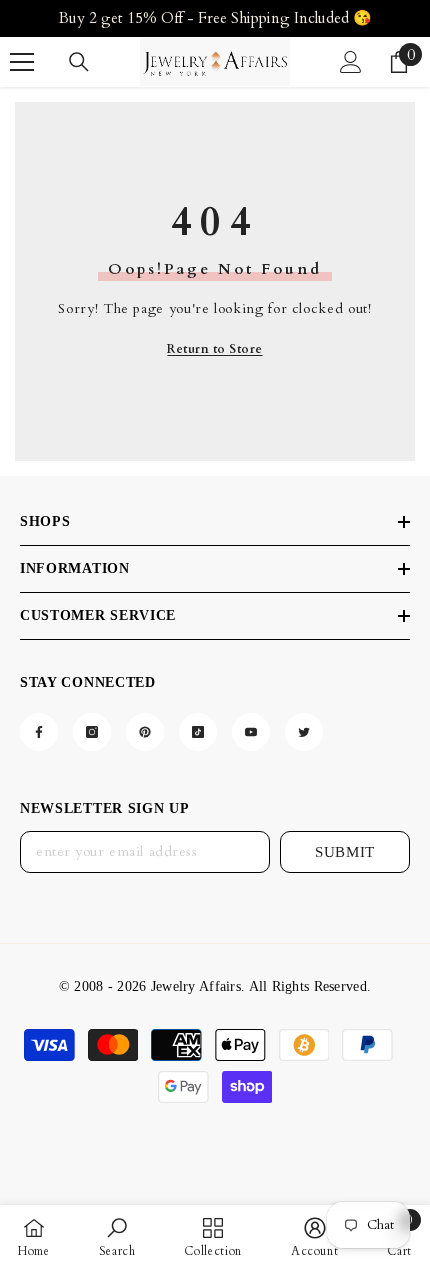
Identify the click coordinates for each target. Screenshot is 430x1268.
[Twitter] (304, 732)
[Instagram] (92, 732)
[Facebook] (39, 732)
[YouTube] (251, 732)
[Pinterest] (145, 732)
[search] (79, 62)
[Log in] (351, 62)
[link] (117, 1236)
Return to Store (214, 349)
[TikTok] (198, 732)
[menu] (22, 62)
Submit (345, 852)
